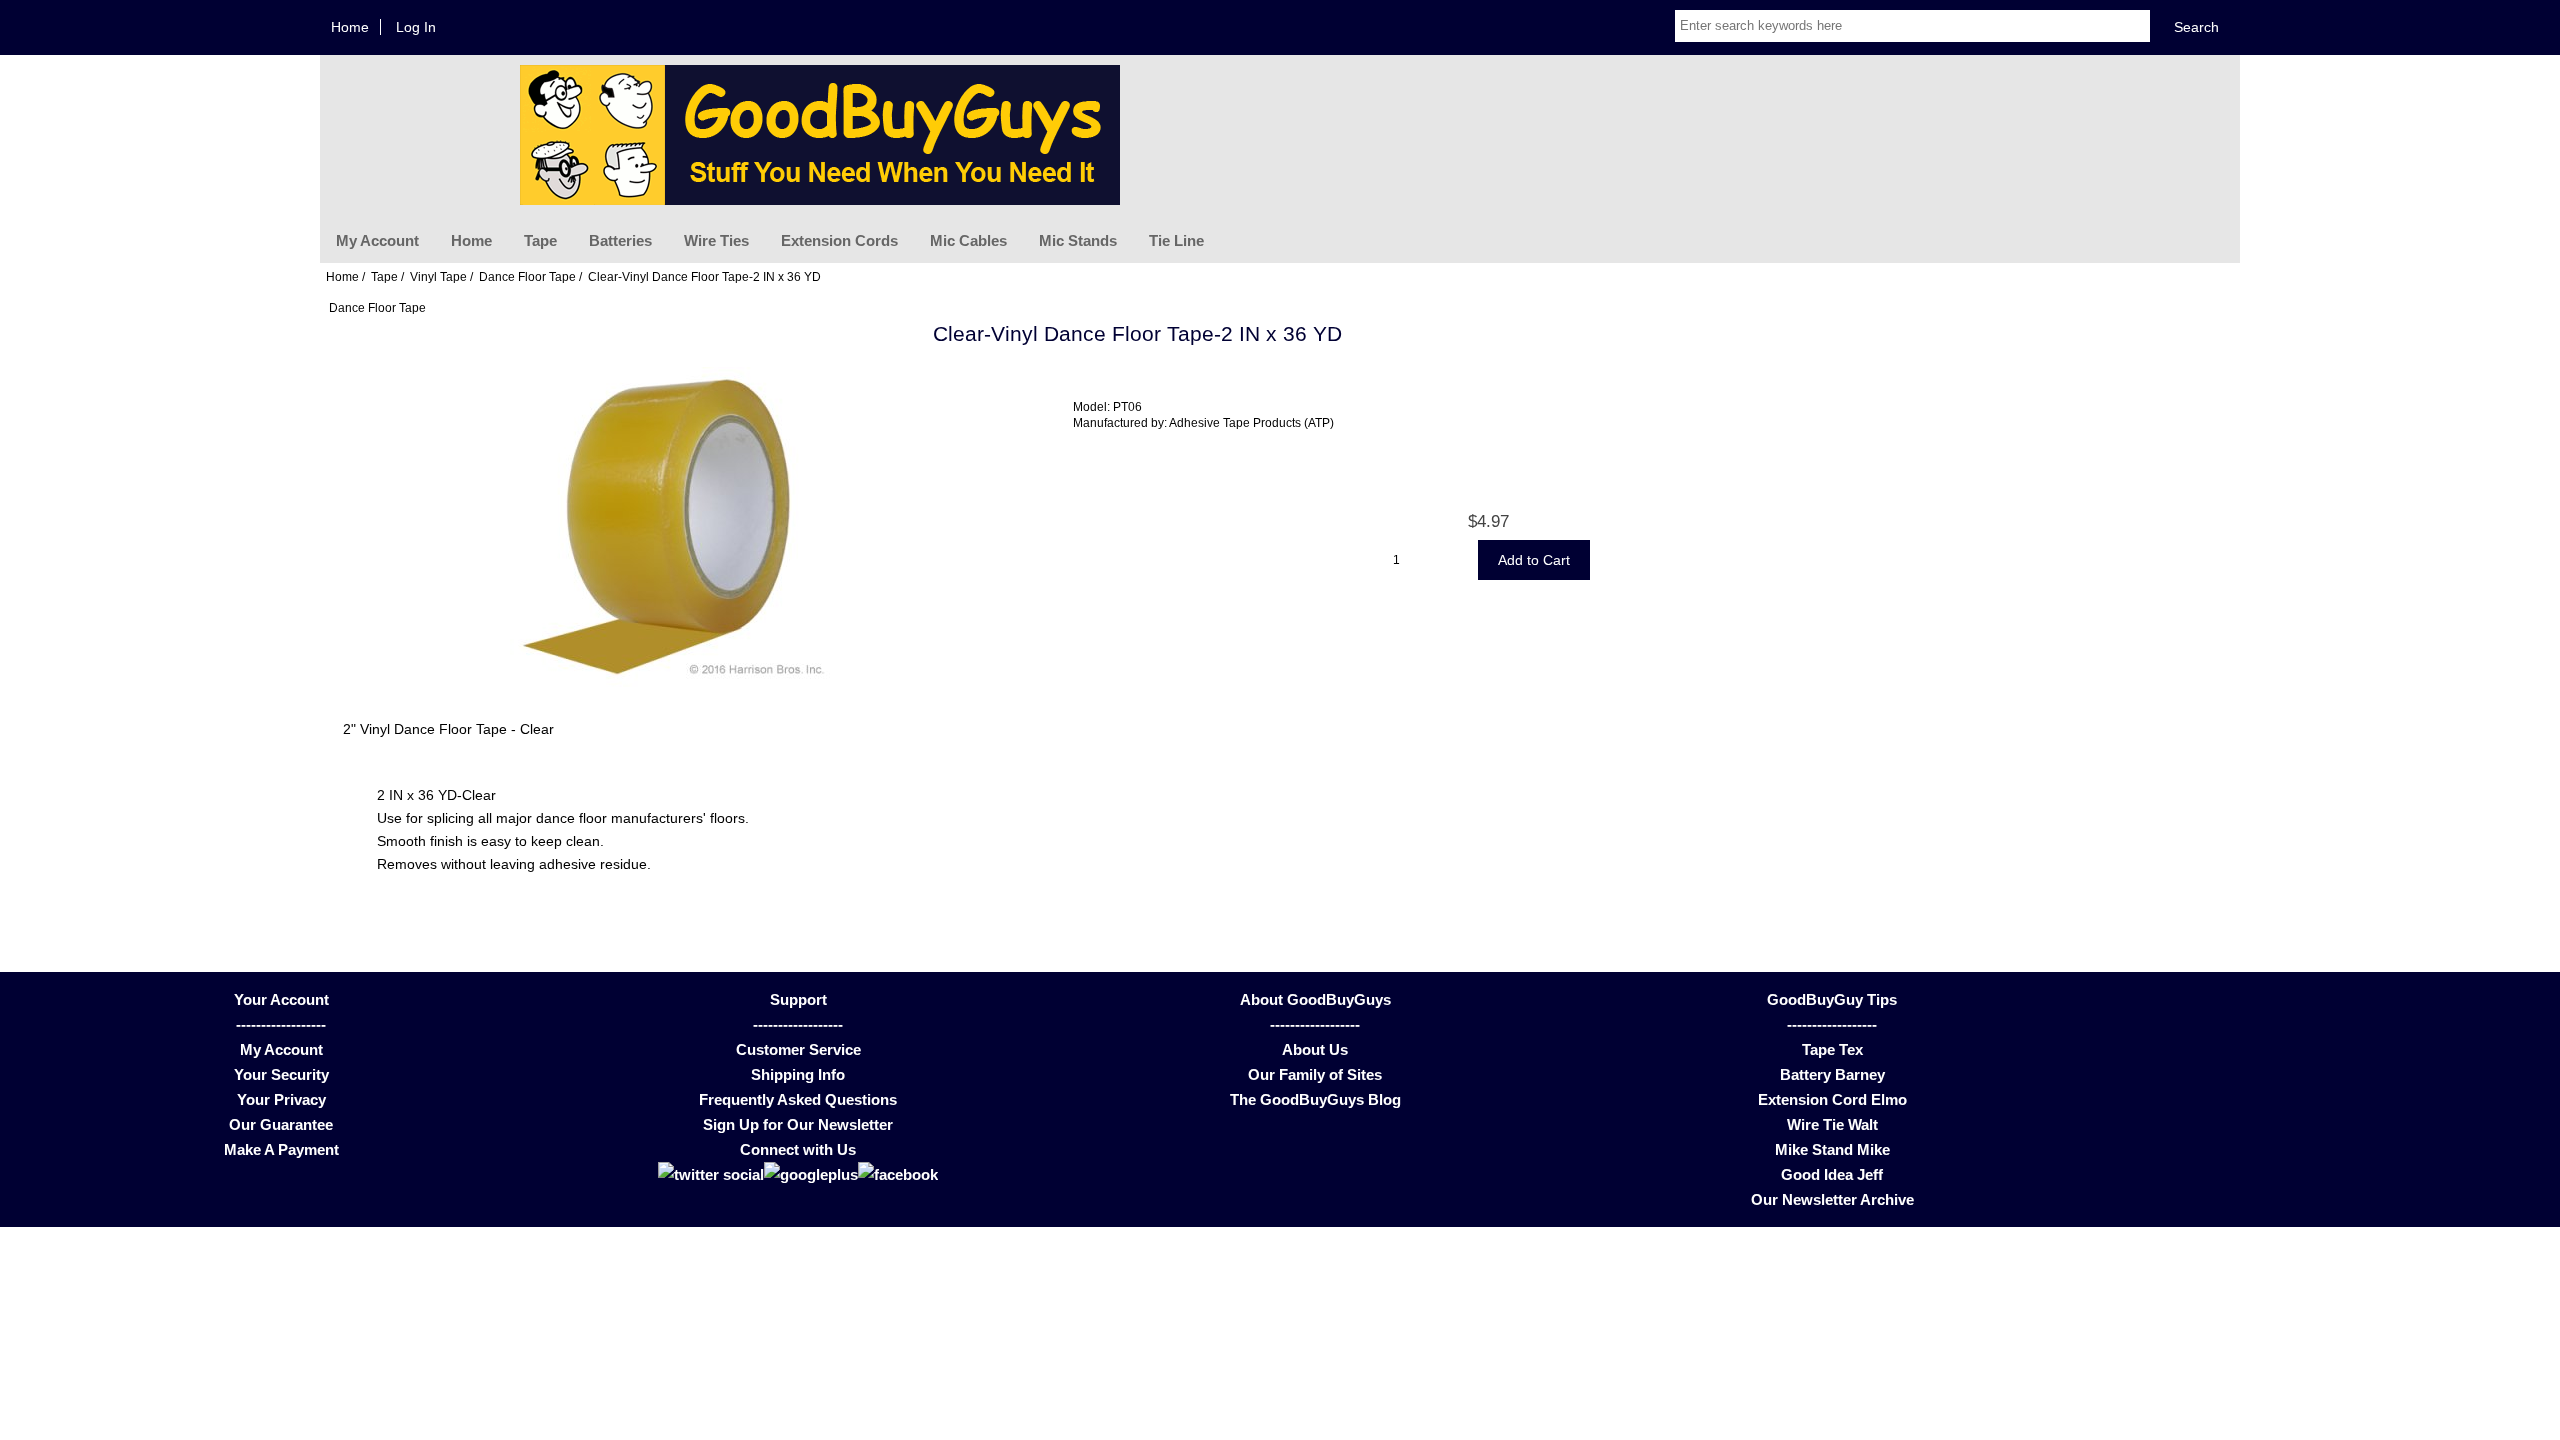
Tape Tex (1832, 1049)
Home (350, 27)
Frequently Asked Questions (798, 1099)
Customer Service (798, 1049)
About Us (1315, 1049)
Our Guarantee (281, 1124)
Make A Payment (281, 1149)
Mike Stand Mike (1832, 1149)
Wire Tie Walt (1832, 1124)
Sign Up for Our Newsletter (798, 1124)
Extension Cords (839, 240)
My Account (377, 240)
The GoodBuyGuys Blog (1315, 1099)
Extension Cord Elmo (1832, 1099)
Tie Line (1176, 240)
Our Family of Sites (1315, 1074)
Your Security (281, 1074)
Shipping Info (798, 1074)
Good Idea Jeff (1832, 1174)
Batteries (620, 240)
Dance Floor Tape (527, 276)
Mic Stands (1078, 240)
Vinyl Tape (438, 276)
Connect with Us (798, 1149)
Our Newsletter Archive (1832, 1199)
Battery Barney (1832, 1074)
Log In (416, 27)
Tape (540, 240)
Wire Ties (716, 240)
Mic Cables (968, 240)
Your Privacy (281, 1099)
